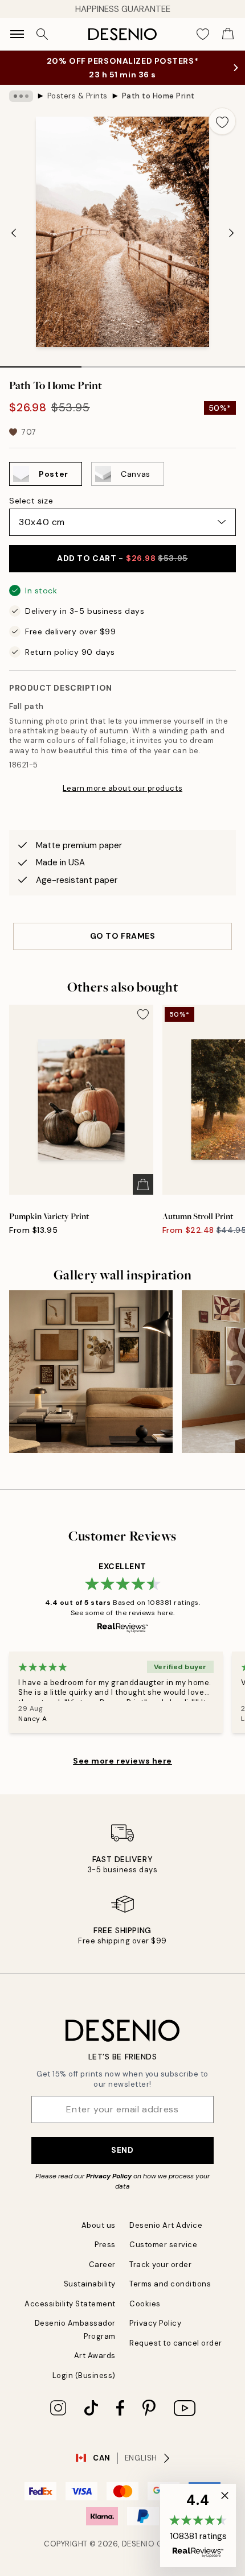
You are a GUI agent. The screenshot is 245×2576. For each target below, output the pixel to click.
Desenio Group (153, 2544)
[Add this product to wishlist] (222, 121)
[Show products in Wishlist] (203, 34)
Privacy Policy (109, 2176)
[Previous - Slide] (14, 233)
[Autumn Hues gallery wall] (91, 1372)
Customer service (163, 2245)
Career (102, 2265)
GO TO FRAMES (123, 936)
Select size (31, 501)
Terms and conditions (170, 2284)
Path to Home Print (158, 96)
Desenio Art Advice (166, 2225)
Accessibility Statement (70, 2304)
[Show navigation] (17, 34)
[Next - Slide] (231, 233)
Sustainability (90, 2284)
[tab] (41, 363)
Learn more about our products (122, 788)
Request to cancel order (176, 2343)
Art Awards (95, 2356)
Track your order (160, 2265)
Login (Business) (84, 2375)
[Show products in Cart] (228, 34)
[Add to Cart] (143, 1184)
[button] (198, 2525)
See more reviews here (122, 1761)
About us (99, 2225)
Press (105, 2245)
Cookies (145, 2304)
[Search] (42, 34)
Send (122, 2150)
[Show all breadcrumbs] (21, 96)
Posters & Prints (77, 96)
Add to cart (122, 558)
